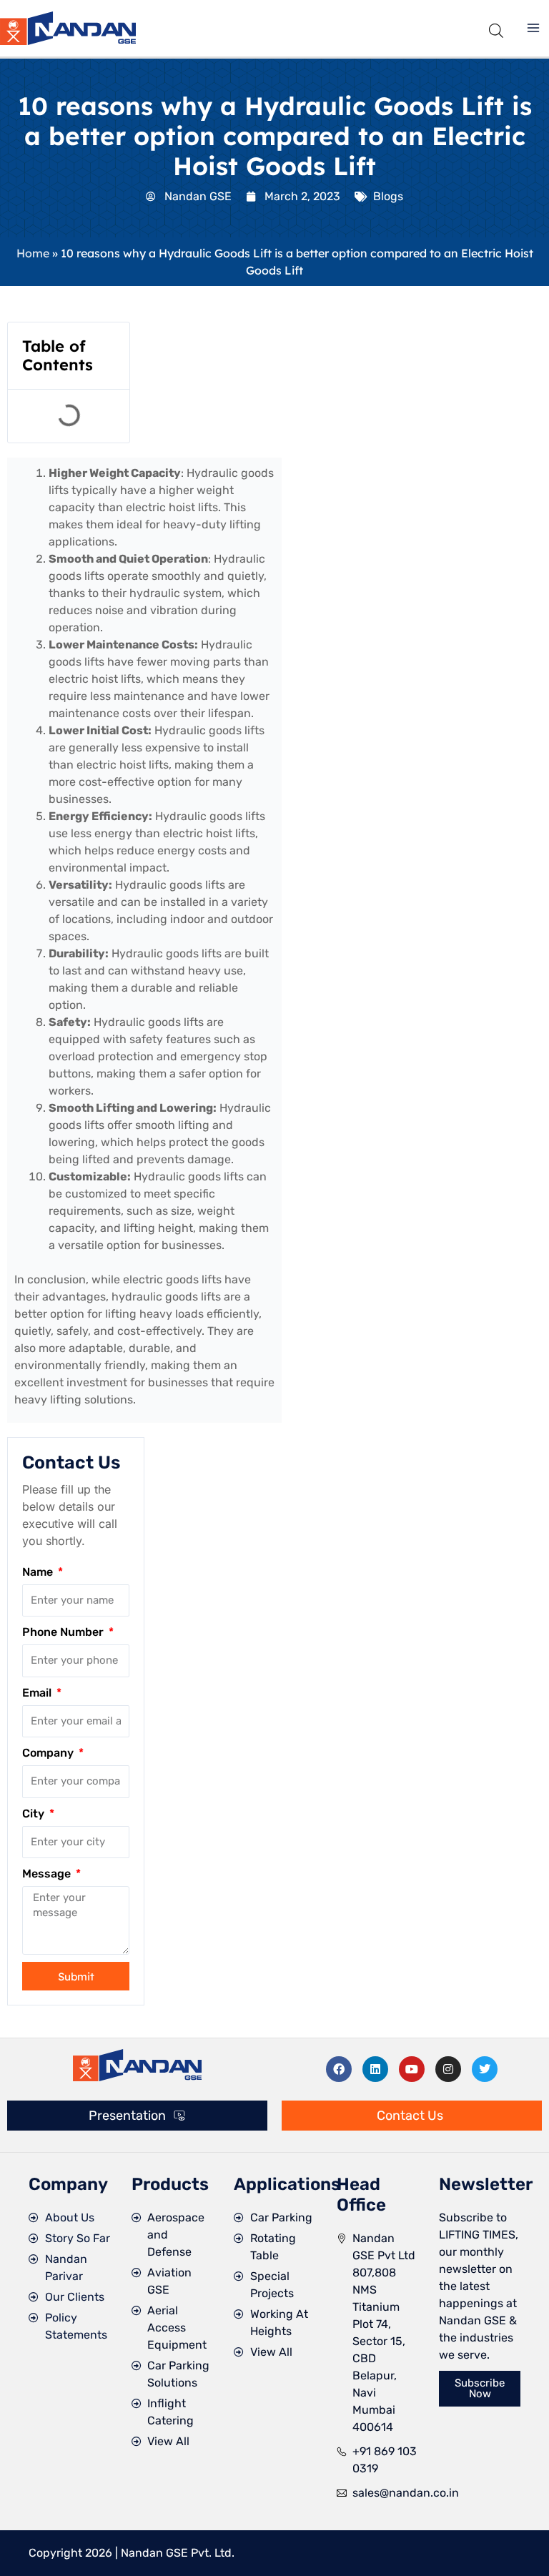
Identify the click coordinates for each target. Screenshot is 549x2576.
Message (48, 1874)
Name (39, 1572)
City (35, 1813)
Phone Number (64, 1632)
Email (38, 1693)
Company (49, 1753)
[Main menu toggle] (533, 28)
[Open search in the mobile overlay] (496, 28)
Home (33, 253)
